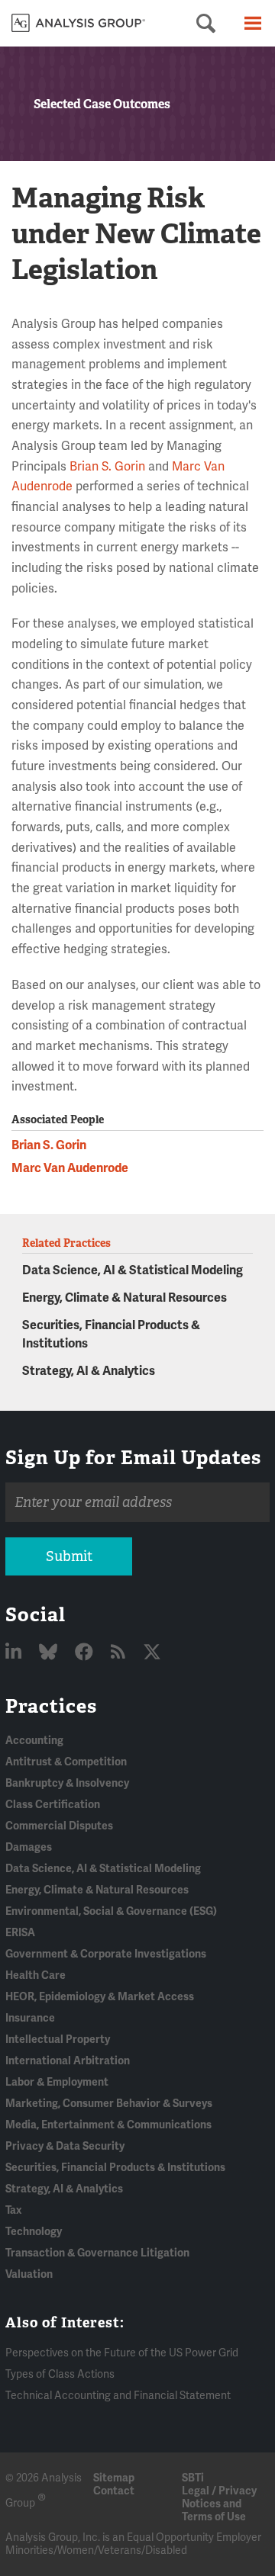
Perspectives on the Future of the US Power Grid (122, 2353)
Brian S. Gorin (107, 467)
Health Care (36, 1975)
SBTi (193, 2478)
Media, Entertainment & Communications (108, 2125)
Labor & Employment (57, 2082)
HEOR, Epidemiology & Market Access (100, 1997)
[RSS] (120, 1653)
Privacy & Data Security (65, 2146)
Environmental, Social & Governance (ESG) (111, 1911)
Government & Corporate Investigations (106, 1954)
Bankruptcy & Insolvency (67, 1783)
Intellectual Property (58, 2040)
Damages (29, 1847)
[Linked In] (15, 1653)
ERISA (20, 1933)
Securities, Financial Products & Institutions (115, 2168)
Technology (34, 2232)
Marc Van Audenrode (70, 1168)
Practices (51, 1706)
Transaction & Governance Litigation (97, 2253)
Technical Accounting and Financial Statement (118, 2396)
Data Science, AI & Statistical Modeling (133, 1270)
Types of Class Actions (60, 2374)
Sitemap (114, 2478)
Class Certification (53, 1805)
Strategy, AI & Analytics (89, 1371)
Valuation (29, 2274)
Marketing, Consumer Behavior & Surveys (109, 2104)
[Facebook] (86, 1653)
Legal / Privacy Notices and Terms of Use (219, 2504)
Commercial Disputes (59, 1826)
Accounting (34, 1741)
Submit (69, 1556)
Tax (13, 2210)
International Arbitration (68, 2061)
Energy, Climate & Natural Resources (125, 1298)
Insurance (30, 2018)
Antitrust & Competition (66, 1762)
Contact (114, 2491)
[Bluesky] (50, 1653)
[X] (152, 1653)
